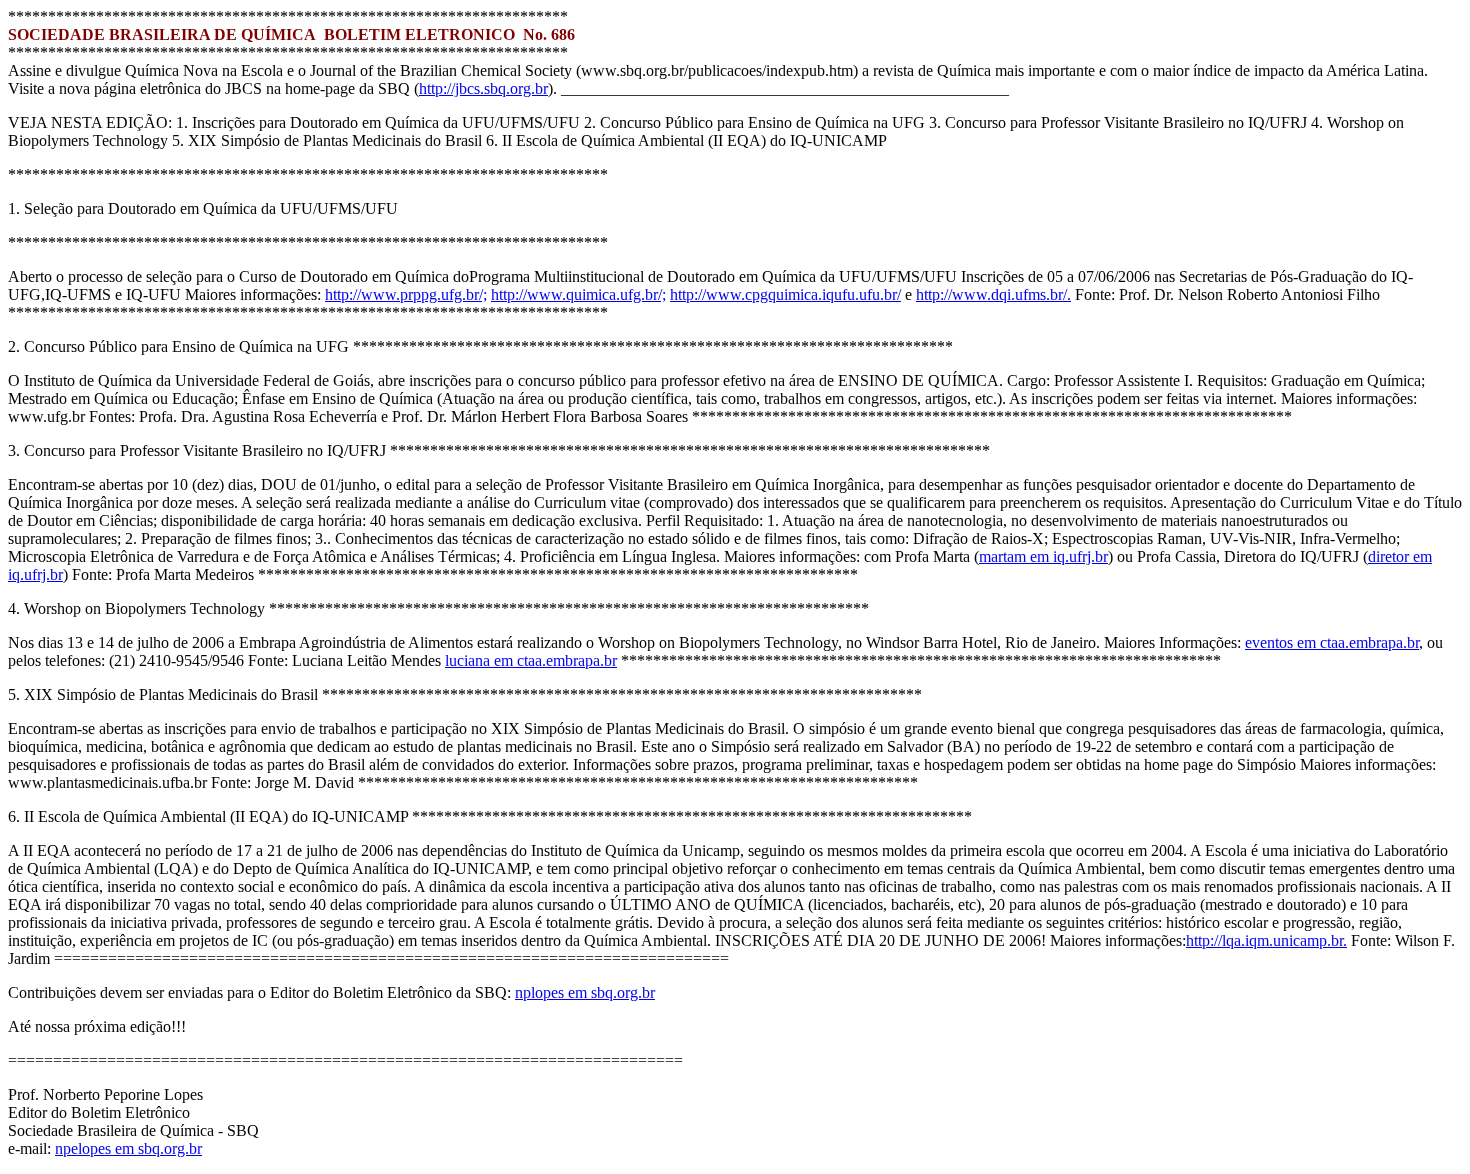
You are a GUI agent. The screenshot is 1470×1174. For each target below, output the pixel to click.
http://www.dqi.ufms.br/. (993, 294)
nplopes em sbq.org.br (585, 992)
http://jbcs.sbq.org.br (483, 88)
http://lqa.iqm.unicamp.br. (1266, 940)
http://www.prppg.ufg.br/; (406, 294)
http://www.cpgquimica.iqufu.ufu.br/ (785, 294)
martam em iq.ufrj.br (1043, 556)
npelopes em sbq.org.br (128, 1148)
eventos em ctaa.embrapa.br (1332, 642)
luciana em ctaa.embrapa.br (531, 660)
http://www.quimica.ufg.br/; (578, 294)
